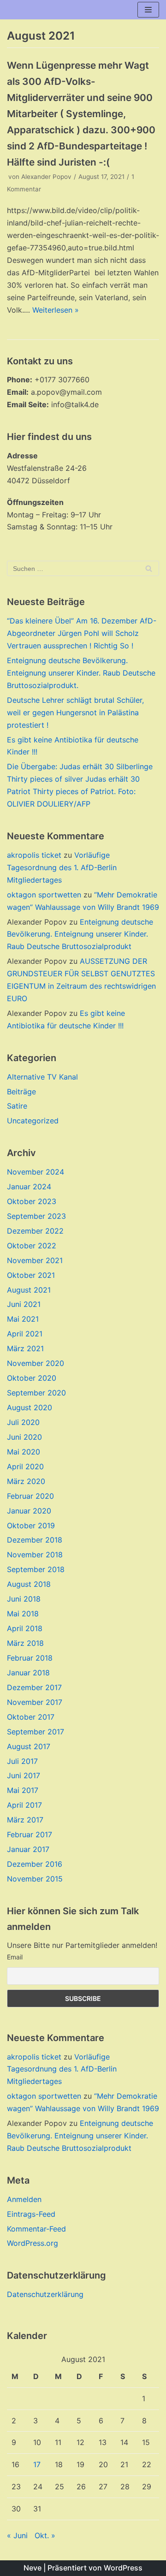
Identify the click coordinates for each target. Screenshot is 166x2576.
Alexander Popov (46, 177)
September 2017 (36, 1732)
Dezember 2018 (35, 1540)
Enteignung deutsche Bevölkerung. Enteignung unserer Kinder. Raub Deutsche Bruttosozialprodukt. (81, 673)
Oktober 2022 (32, 1246)
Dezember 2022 (35, 1231)
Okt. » (45, 2535)
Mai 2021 (23, 1319)
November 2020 (36, 1363)
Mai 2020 (24, 1452)
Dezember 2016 (35, 1864)
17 (37, 2464)
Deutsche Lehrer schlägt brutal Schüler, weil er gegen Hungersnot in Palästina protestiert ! (75, 712)
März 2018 (25, 1643)
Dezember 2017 (34, 1687)
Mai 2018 (23, 1614)
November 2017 (35, 1702)
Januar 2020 (29, 1511)
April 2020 (25, 1466)
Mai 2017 (23, 1790)
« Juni (17, 2535)
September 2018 (36, 1569)
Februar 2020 (30, 1496)
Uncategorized (33, 1121)
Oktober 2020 (32, 1378)
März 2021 (25, 1348)
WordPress (123, 2568)
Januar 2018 (28, 1673)
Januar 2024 (29, 1187)
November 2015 (35, 1879)
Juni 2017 (24, 1775)
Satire (17, 1106)
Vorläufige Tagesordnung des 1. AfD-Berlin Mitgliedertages (62, 867)
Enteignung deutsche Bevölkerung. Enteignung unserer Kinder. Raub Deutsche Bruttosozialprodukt (80, 934)
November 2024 (36, 1172)
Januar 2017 (28, 1849)
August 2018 (29, 1584)
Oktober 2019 (31, 1525)
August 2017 (29, 1746)
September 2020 (36, 1393)
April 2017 (24, 1805)
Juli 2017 (22, 1761)
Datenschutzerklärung (45, 2294)
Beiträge (21, 1092)
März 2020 (26, 1481)
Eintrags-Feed (31, 2214)
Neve (33, 2568)
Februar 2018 (30, 1658)
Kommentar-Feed (36, 2229)
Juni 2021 (24, 1304)
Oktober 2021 (31, 1275)
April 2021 (25, 1334)
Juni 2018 (24, 1599)
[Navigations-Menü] (148, 10)
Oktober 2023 (32, 1201)
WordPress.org (33, 2243)
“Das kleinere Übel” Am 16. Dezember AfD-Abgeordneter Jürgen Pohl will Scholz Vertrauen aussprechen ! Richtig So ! (82, 633)
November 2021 (35, 1260)
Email (15, 1957)
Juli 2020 (23, 1422)
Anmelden (24, 2199)
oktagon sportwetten (44, 895)
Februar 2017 (30, 1834)
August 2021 (29, 1290)
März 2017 (25, 1820)
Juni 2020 (24, 1437)
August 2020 (30, 1407)
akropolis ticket (34, 855)
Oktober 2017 (31, 1717)
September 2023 (36, 1216)
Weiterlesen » (56, 310)
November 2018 (35, 1555)
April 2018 (25, 1628)
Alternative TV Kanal (42, 1077)
